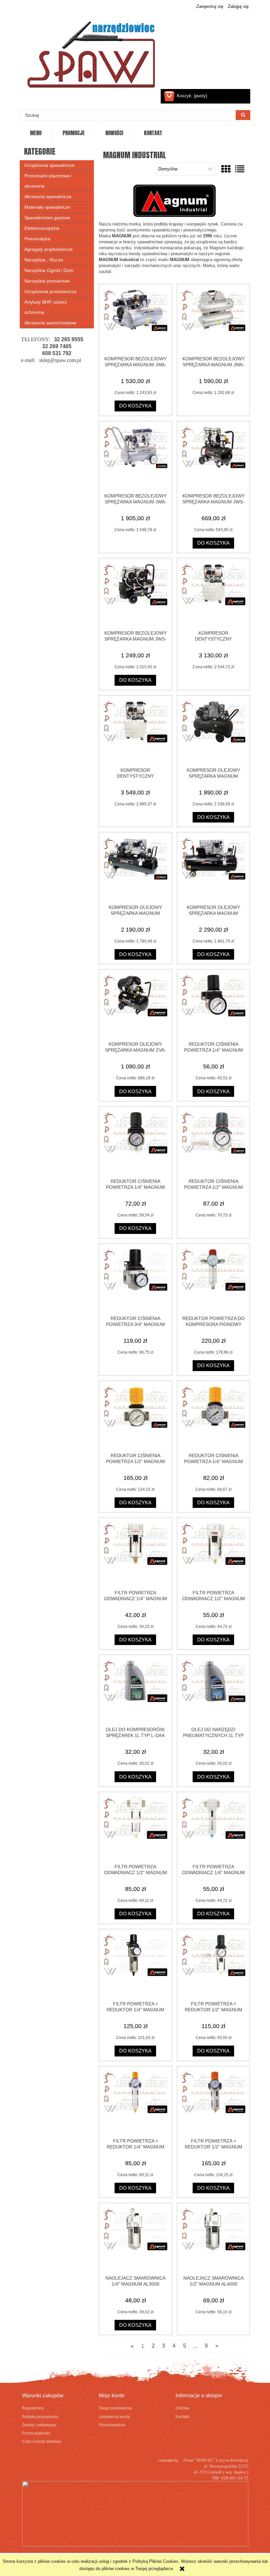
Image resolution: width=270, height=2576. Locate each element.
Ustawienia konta (114, 2417)
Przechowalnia (112, 2425)
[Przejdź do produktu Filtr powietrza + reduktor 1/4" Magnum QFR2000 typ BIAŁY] (135, 2102)
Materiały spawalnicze (47, 207)
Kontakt (182, 2417)
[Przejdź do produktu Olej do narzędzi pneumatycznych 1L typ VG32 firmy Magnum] (213, 1691)
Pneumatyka (37, 239)
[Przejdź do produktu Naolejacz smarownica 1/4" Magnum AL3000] (135, 2239)
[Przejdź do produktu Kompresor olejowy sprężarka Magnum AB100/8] (213, 731)
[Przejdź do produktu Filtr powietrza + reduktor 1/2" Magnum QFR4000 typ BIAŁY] (213, 2102)
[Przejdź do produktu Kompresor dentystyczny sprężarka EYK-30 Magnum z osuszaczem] (213, 594)
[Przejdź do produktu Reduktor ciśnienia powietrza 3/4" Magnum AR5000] (135, 1279)
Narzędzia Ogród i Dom (49, 270)
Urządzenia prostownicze (51, 291)
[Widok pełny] (240, 169)
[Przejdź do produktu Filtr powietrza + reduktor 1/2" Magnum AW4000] (213, 1965)
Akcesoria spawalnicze (48, 196)
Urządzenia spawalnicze (50, 165)
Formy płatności (36, 2433)
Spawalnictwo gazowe (47, 218)
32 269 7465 (57, 346)
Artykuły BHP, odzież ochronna (46, 307)
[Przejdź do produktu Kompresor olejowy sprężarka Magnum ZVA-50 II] (135, 1005)
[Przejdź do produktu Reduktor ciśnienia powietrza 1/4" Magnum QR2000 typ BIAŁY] (213, 1417)
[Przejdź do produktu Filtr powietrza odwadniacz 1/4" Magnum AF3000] (135, 1553)
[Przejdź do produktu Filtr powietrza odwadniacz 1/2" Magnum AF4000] (213, 1553)
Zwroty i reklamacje (39, 2425)
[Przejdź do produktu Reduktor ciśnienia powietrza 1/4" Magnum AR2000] (213, 1005)
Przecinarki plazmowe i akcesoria (48, 181)
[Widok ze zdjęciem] (226, 169)
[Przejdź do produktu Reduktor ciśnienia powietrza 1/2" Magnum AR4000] (213, 1142)
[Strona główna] (92, 51)
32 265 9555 (69, 339)
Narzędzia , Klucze (44, 260)
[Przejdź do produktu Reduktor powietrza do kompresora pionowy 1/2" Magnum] (213, 1279)
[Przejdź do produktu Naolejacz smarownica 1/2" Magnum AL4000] (213, 2239)
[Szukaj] (243, 115)
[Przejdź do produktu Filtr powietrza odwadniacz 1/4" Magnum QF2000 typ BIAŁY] (213, 1828)
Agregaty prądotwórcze (49, 249)
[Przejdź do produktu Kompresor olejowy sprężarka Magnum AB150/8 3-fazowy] (213, 868)
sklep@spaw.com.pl (60, 360)
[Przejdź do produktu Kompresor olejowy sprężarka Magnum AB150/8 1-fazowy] (135, 868)
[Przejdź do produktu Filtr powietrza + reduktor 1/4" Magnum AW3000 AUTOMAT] (135, 1965)
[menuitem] (36, 133)
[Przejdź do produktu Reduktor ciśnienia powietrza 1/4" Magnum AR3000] (135, 1142)
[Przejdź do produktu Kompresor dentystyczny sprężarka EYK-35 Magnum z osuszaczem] (135, 731)
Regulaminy (33, 2408)
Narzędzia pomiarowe (47, 281)
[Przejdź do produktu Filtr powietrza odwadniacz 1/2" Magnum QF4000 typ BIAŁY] (135, 1828)
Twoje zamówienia (115, 2408)
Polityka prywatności (40, 2417)
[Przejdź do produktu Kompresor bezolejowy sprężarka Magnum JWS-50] (135, 594)
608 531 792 (57, 353)
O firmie (182, 2408)
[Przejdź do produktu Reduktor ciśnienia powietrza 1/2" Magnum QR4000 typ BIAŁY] (135, 1417)
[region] (57, 360)
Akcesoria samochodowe (50, 323)
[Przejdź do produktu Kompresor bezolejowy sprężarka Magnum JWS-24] (213, 457)
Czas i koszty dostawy (42, 2441)
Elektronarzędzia (42, 228)
